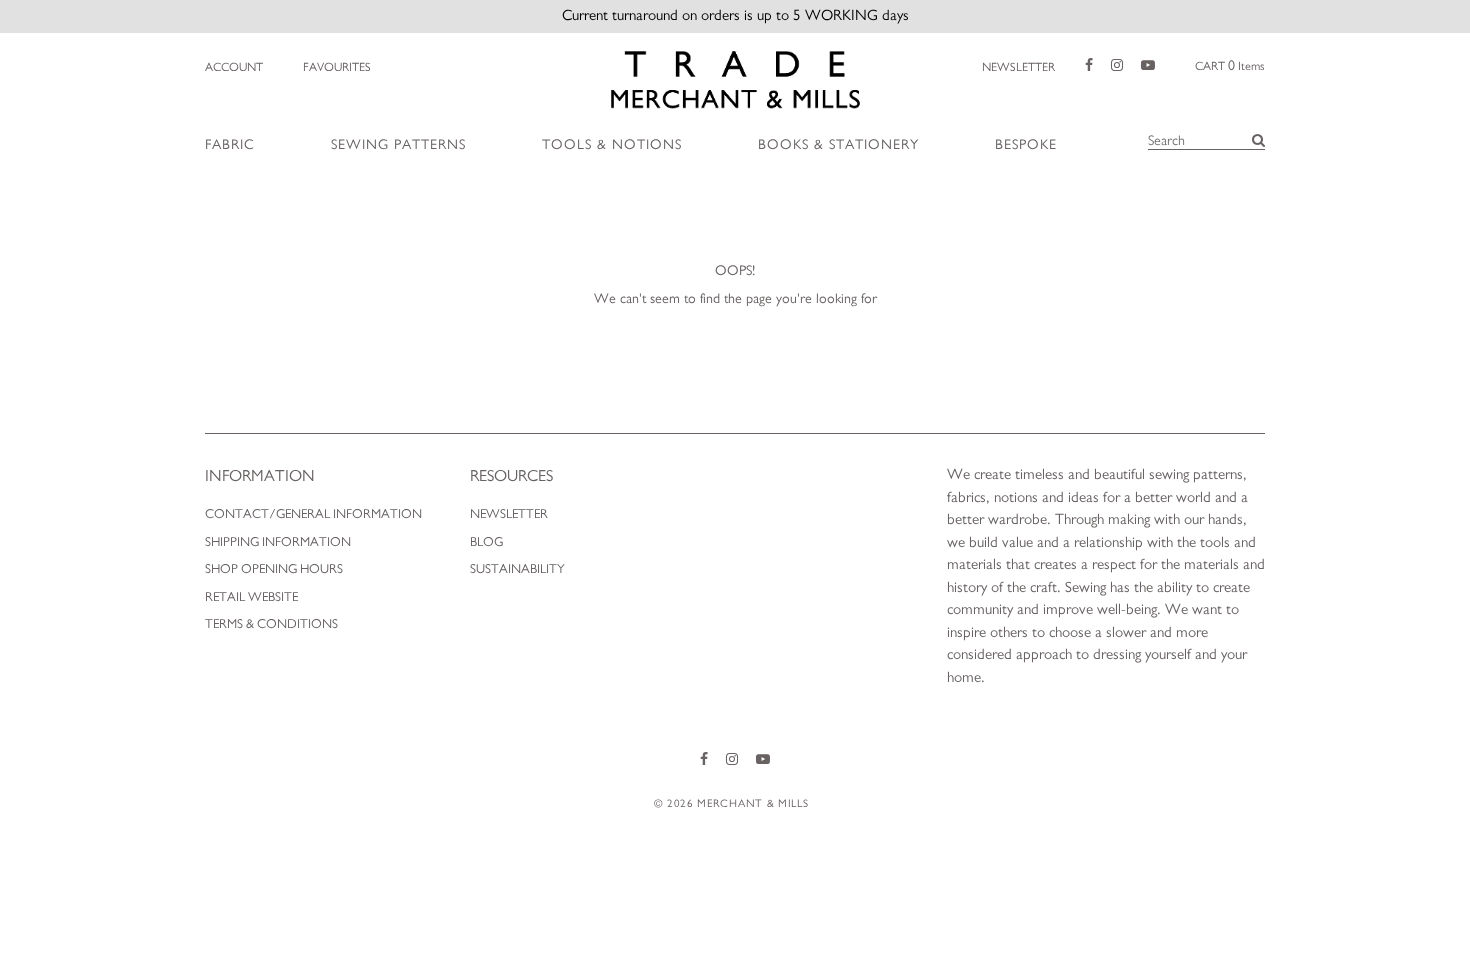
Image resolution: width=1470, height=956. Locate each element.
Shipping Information (278, 542)
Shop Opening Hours (274, 569)
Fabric (230, 145)
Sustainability (517, 569)
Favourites (337, 67)
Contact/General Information (313, 514)
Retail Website (251, 597)
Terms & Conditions (271, 624)
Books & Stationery (838, 145)
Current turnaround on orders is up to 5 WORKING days (735, 15)
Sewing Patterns (398, 145)
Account (234, 67)
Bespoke (1026, 145)
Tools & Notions (612, 145)
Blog (486, 542)
